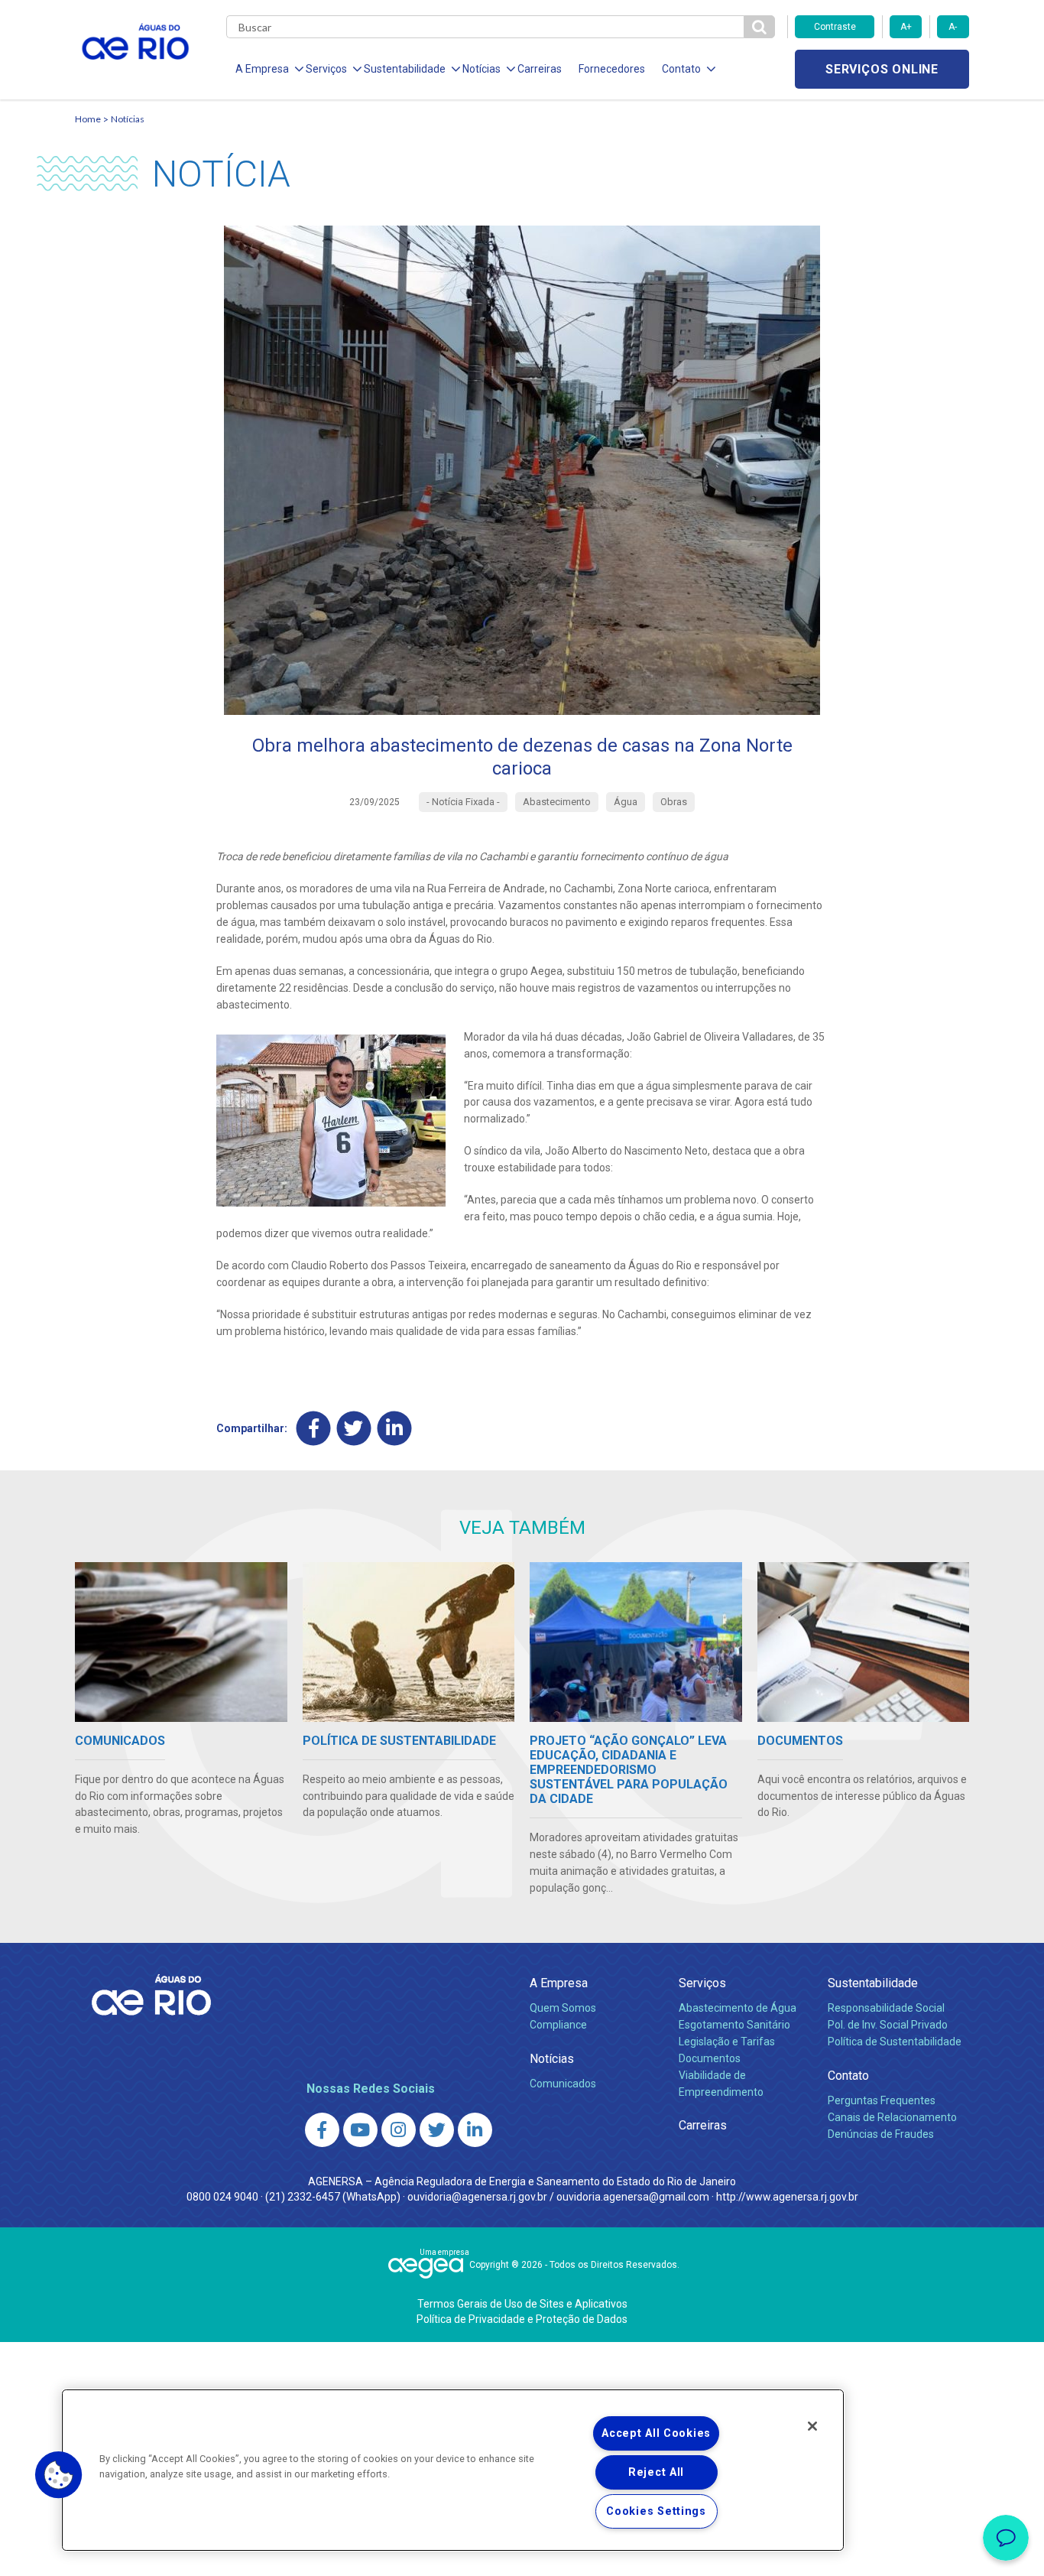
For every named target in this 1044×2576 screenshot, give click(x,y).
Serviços (702, 1983)
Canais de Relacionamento (892, 2117)
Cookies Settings (656, 2511)
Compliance (558, 2025)
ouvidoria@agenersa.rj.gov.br (477, 2197)
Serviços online (882, 69)
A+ (906, 27)
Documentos (710, 2058)
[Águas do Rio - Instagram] (399, 2130)
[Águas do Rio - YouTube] (360, 2130)
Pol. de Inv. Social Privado (888, 2025)
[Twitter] (354, 1429)
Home (88, 119)
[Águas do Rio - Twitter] (437, 2130)
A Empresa (559, 1983)
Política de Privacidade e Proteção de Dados (522, 2319)
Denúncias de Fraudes (881, 2134)
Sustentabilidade (873, 1983)
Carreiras (540, 69)
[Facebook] (314, 1429)
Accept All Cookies (656, 2433)
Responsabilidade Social (886, 2008)
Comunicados (563, 2084)
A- (953, 27)
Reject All (656, 2472)
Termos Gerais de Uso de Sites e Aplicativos (522, 2304)
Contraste (835, 27)
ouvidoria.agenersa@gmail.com (633, 2197)
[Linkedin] (395, 1429)
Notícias (128, 119)
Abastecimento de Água (738, 2008)
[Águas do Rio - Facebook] (322, 2130)
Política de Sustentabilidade (895, 2042)
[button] (59, 2475)
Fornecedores (612, 69)
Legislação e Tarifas (727, 2042)
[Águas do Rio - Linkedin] (475, 2130)
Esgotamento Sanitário (734, 2025)
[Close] (812, 2426)
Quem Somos (563, 2008)
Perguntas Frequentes (882, 2100)
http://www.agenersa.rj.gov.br (787, 2197)
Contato (848, 2076)
